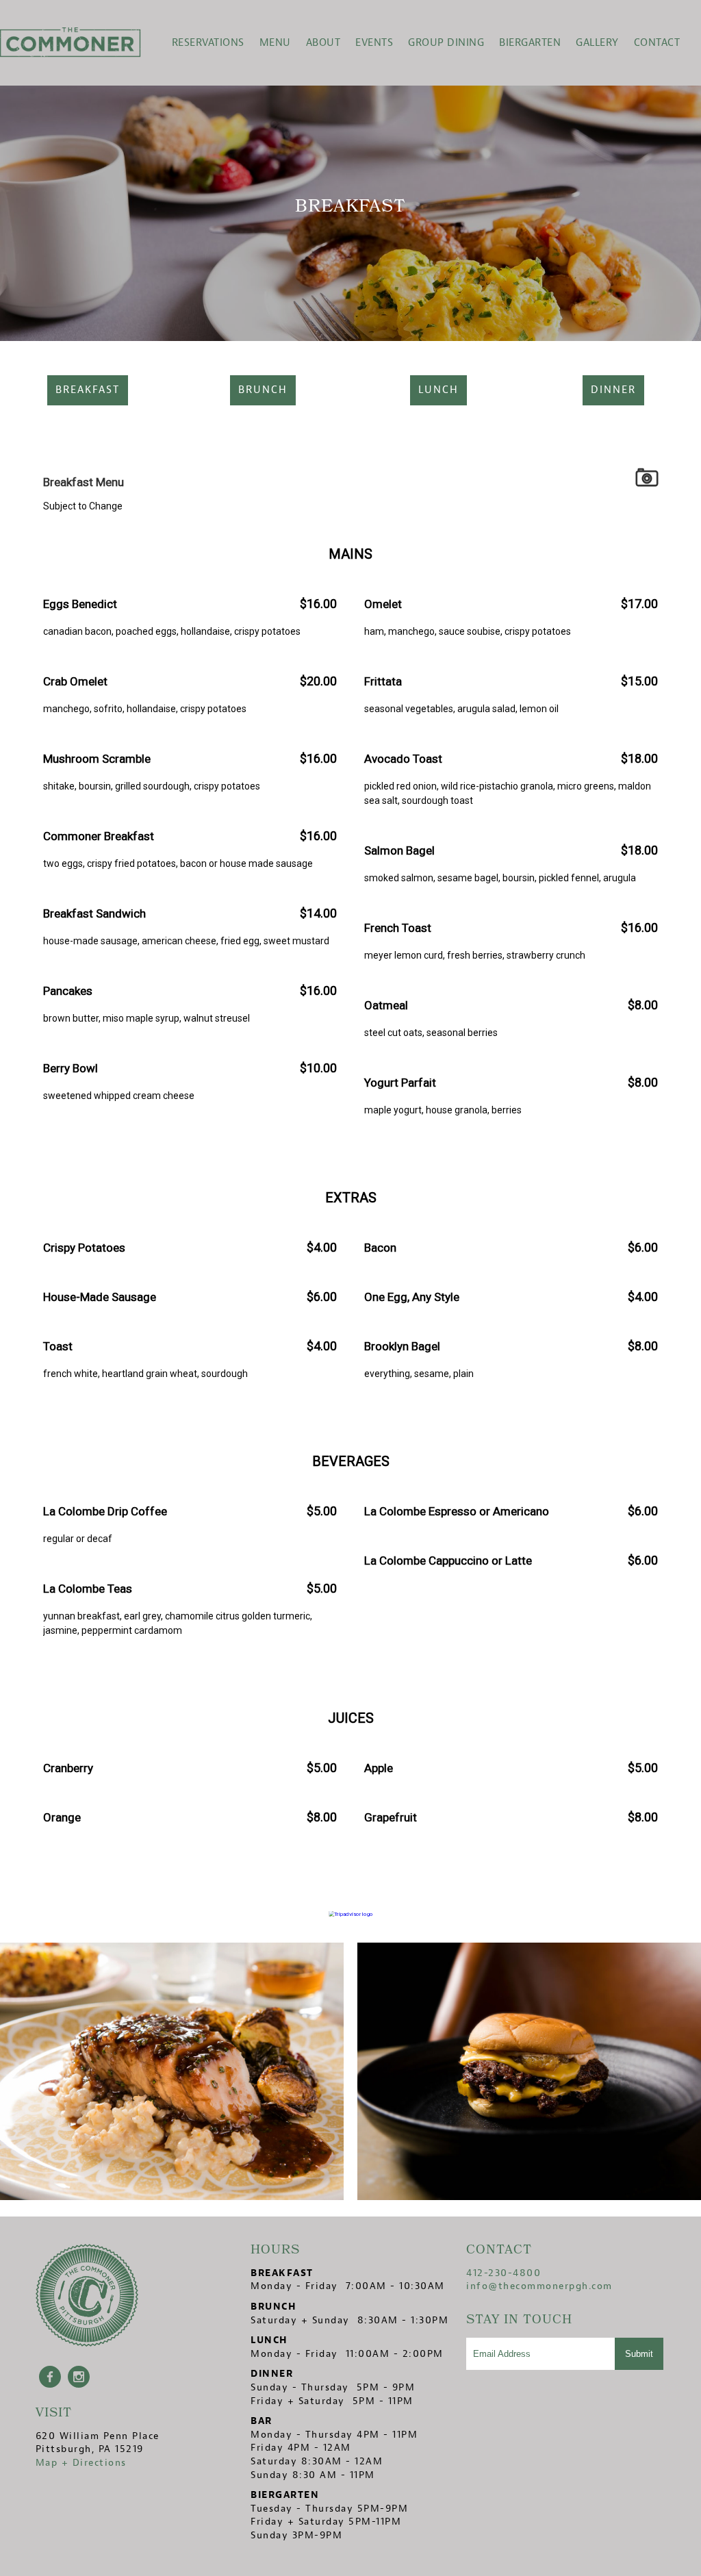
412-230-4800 (504, 2273)
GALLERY (597, 43)
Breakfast (88, 390)
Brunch (263, 390)
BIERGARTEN (530, 43)
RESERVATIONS (208, 43)
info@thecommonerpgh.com (539, 2286)
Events (374, 43)
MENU (275, 43)
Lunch (438, 390)
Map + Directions (81, 2463)
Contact (657, 43)
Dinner (613, 390)
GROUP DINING (446, 43)
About (323, 43)
